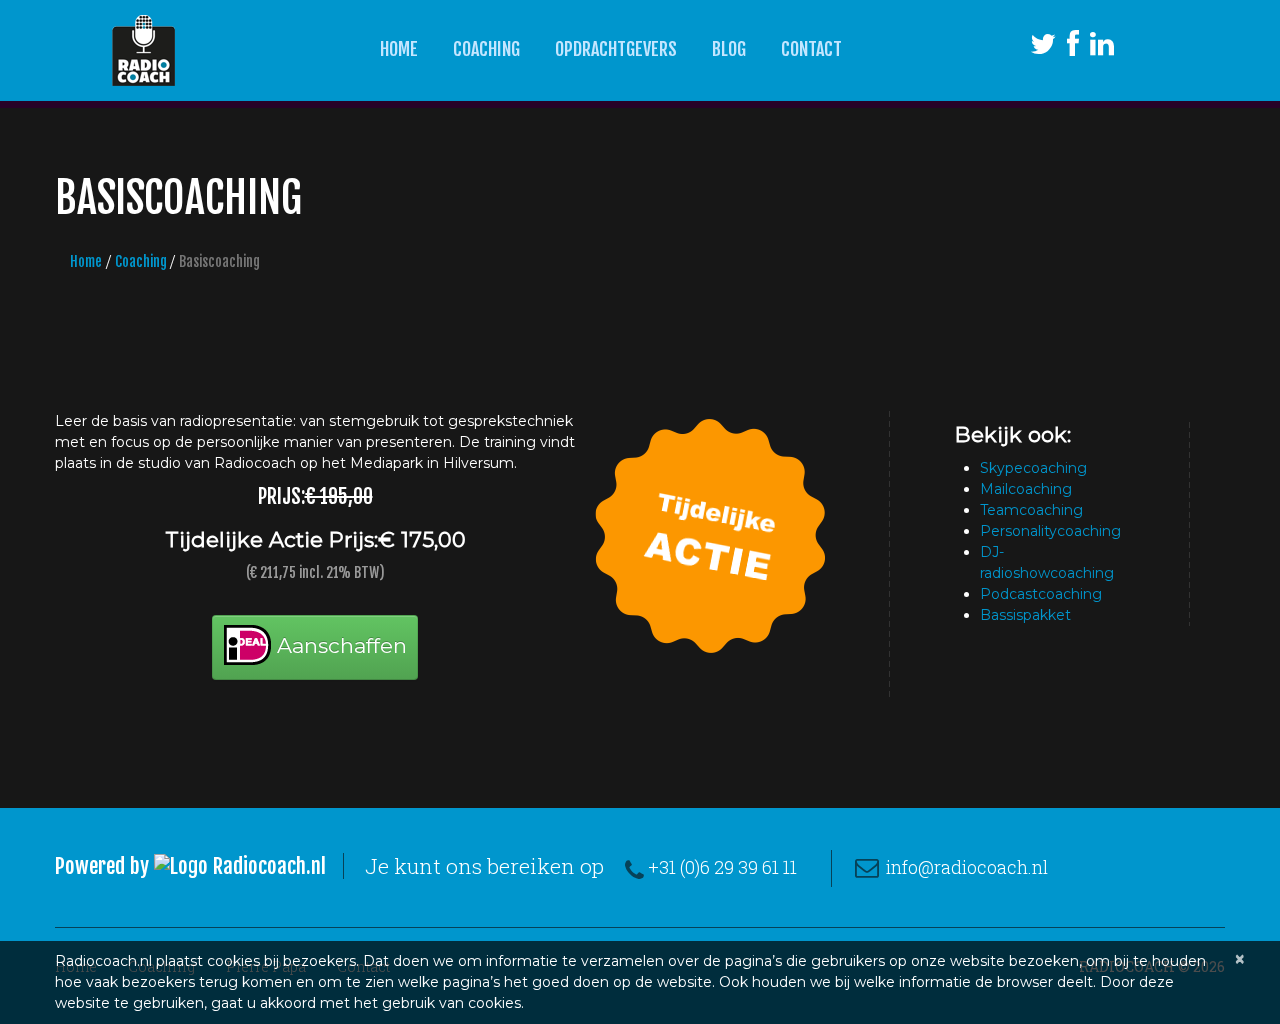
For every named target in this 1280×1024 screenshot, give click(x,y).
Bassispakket (1025, 615)
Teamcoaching (1031, 510)
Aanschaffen (339, 645)
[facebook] (1073, 49)
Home (399, 49)
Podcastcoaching (1041, 594)
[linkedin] (1102, 49)
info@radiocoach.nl (967, 867)
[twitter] (1043, 49)
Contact (811, 49)
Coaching (486, 49)
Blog (729, 49)
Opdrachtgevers (616, 49)
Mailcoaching (1026, 489)
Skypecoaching (1033, 468)
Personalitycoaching (1050, 531)
